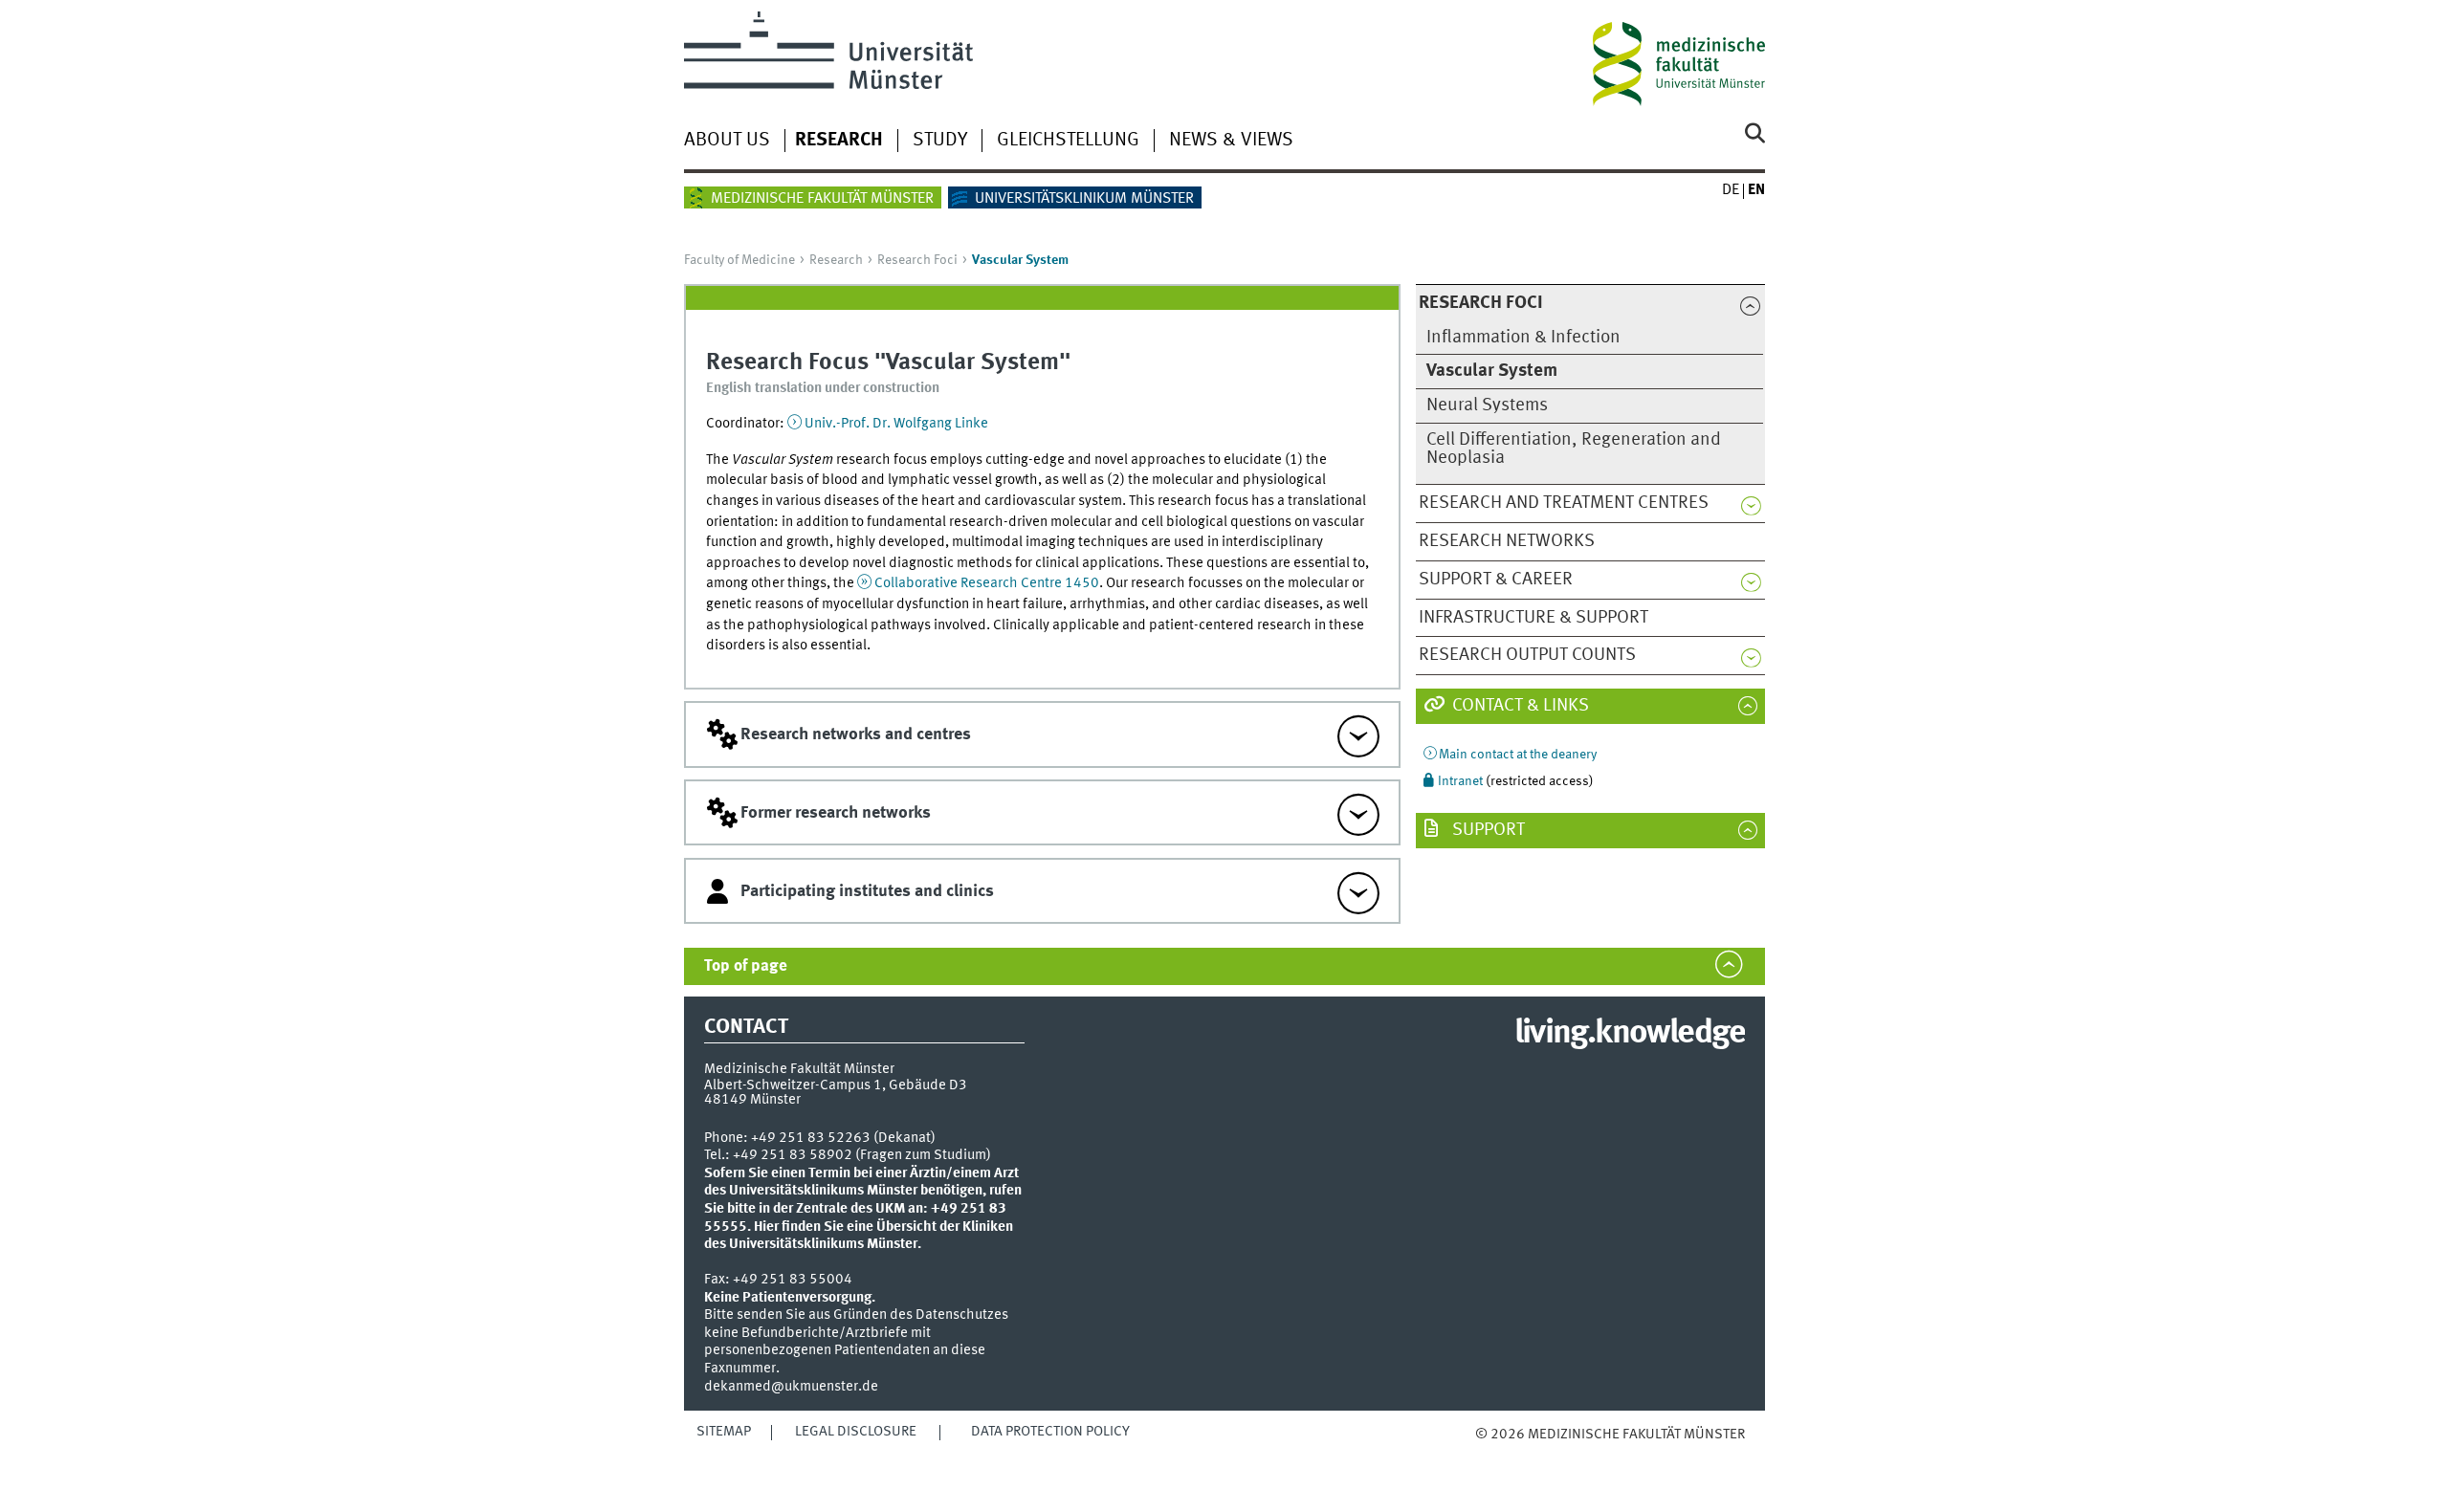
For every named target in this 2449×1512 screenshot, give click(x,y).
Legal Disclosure (856, 1432)
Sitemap (724, 1432)
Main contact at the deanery (1518, 755)
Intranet (1460, 781)
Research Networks (1507, 541)
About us (727, 141)
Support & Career (1496, 580)
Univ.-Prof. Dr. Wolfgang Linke (896, 424)
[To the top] (1495, 1454)
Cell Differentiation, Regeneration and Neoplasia (1574, 449)
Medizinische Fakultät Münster (822, 199)
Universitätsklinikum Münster (1084, 199)
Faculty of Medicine (739, 260)
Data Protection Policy (1050, 1432)
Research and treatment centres (1564, 503)
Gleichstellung (1068, 141)
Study (940, 141)
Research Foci (917, 260)
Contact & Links (1519, 706)
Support (1487, 830)
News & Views (1231, 141)
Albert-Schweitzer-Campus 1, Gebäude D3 (836, 1085)
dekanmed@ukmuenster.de (791, 1387)
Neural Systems (1487, 405)
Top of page (746, 966)
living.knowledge (1630, 1034)
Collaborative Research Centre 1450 (987, 583)
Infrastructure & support (1533, 618)
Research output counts (1527, 655)
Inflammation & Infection (1523, 338)
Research (839, 141)
